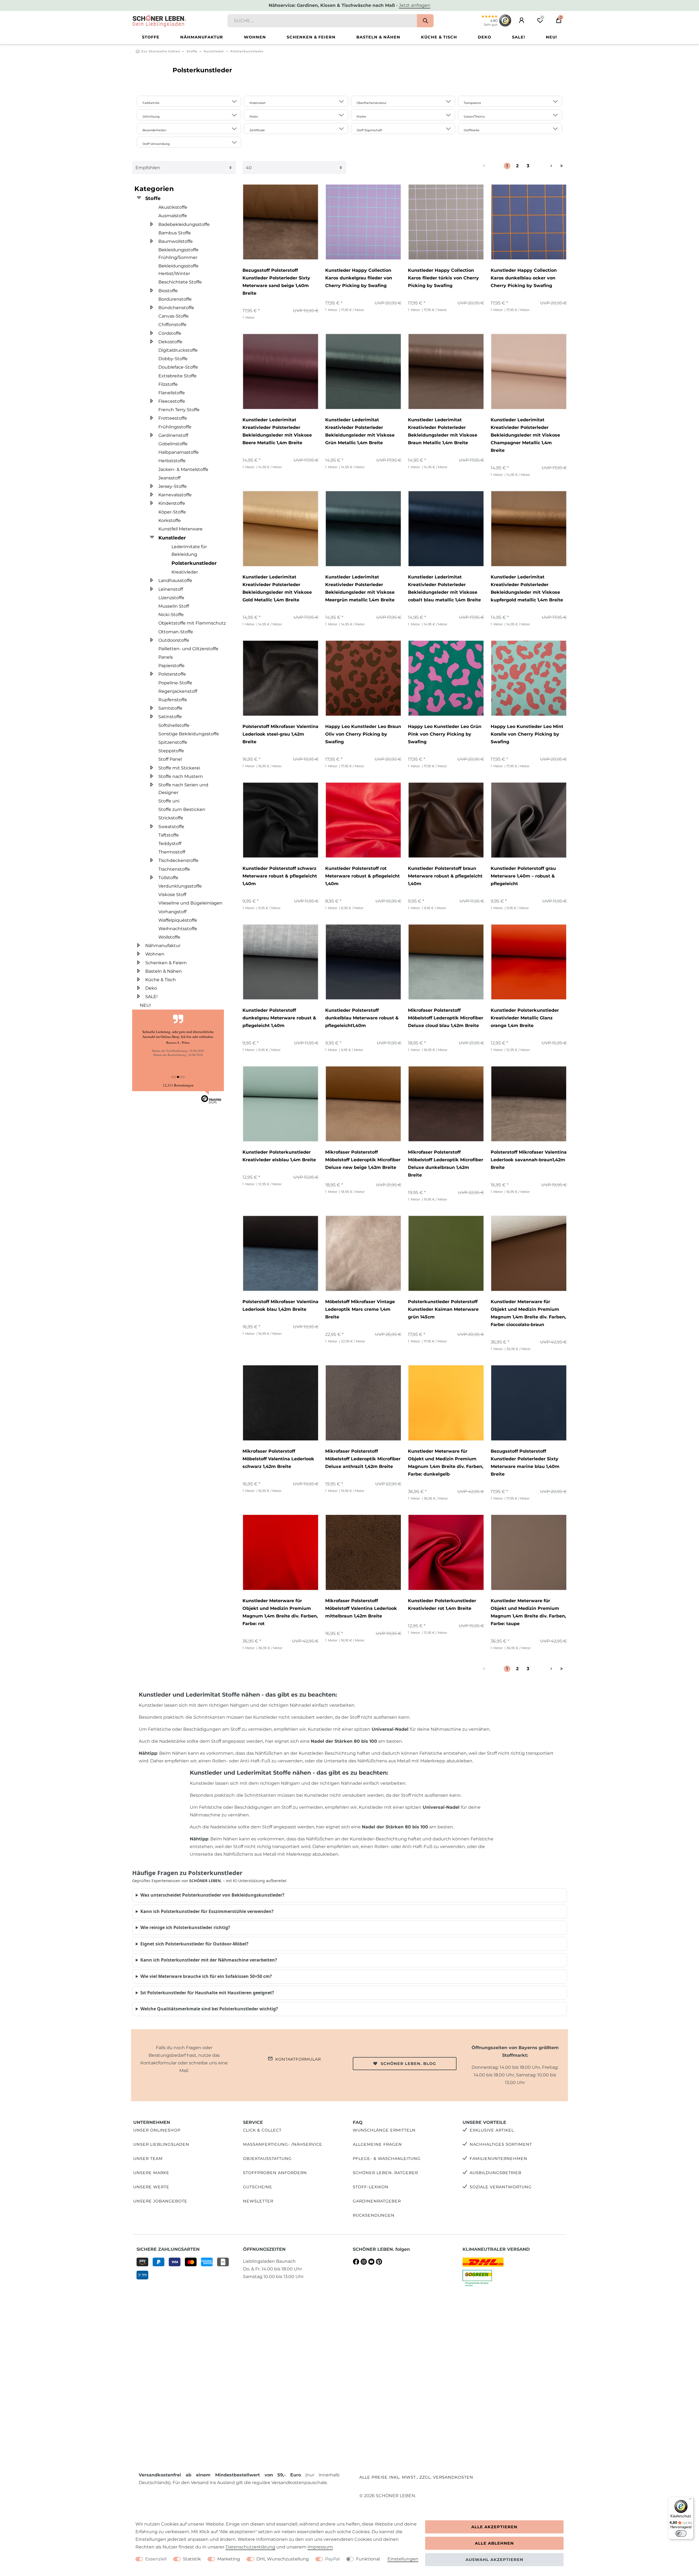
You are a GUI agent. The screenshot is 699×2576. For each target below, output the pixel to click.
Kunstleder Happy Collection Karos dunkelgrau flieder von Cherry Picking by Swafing (359, 278)
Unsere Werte (151, 2187)
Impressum (320, 2547)
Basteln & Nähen (378, 37)
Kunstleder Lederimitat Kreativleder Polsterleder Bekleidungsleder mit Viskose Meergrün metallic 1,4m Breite (360, 588)
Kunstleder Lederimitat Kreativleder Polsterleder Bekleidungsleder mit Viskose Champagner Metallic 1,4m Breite (525, 435)
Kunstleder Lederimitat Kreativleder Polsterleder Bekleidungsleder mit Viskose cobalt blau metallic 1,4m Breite (444, 588)
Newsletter (258, 2201)
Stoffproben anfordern (275, 2173)
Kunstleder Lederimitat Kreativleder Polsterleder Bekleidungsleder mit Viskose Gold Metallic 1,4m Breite (277, 588)
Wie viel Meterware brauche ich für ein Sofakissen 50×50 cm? (206, 1976)
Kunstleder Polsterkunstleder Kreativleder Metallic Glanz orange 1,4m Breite (525, 1018)
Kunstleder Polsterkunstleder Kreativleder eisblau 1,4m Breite (279, 1156)
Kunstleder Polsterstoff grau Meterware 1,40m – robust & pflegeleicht (523, 876)
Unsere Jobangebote (160, 2201)
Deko (485, 37)
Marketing (229, 2559)
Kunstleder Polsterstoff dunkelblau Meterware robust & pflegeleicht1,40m (362, 1018)
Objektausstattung (267, 2159)
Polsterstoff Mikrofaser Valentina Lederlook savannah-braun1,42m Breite (529, 1160)
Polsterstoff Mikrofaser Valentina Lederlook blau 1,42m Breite (280, 1305)
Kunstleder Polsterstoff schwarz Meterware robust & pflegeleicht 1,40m (280, 876)
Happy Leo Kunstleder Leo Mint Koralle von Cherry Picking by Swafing (527, 734)
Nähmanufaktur (202, 37)
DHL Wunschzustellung (283, 2559)
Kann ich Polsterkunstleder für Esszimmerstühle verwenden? (207, 1911)
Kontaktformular (298, 2059)
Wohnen (255, 37)
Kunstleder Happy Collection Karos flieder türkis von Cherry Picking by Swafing (443, 278)
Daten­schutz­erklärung (250, 2547)
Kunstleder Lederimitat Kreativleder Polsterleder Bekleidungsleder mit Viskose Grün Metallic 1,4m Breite (360, 431)
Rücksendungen (374, 2215)
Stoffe (151, 37)
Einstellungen (403, 2559)
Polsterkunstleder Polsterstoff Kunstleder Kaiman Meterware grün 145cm (443, 1309)
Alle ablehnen (494, 2543)
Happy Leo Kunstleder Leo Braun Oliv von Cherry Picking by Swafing (363, 734)
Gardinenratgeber (377, 2201)
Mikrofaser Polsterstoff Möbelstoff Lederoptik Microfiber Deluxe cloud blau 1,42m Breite (446, 1018)
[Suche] (425, 21)
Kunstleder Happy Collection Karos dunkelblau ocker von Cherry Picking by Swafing (524, 278)
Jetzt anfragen (415, 5)
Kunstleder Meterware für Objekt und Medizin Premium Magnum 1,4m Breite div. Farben (528, 1313)
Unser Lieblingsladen (161, 2144)
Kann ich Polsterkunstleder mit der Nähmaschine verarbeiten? (209, 1960)
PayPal (332, 2559)
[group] (281, 222)
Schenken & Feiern (311, 37)
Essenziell (156, 2559)
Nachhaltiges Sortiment (501, 2144)
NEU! (551, 37)
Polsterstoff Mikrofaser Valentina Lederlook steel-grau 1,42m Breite (280, 734)
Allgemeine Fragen (377, 2144)
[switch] (681, 2533)
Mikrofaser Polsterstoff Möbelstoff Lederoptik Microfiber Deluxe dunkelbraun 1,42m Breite (446, 1164)
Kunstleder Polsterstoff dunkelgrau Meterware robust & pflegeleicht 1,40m (279, 1018)
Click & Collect (262, 2130)
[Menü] (690, 2500)
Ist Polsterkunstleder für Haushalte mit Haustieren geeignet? (207, 1993)
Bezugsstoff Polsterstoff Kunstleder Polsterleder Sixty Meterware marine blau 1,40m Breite (525, 1463)
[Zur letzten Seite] (562, 166)
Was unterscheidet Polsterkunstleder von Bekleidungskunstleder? (212, 1895)
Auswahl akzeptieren (494, 2560)
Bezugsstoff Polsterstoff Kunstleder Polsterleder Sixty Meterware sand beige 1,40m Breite (276, 282)
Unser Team (148, 2159)
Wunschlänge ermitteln (384, 2130)
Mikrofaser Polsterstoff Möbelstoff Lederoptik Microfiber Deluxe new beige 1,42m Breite (363, 1160)
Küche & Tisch (439, 37)
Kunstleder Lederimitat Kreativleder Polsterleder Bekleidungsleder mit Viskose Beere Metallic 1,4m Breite (277, 431)
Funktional (368, 2559)
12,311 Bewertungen (178, 1085)
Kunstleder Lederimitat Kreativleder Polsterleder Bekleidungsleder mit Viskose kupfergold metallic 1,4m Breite (527, 588)
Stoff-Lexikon (371, 2187)
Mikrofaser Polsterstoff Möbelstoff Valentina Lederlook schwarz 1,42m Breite (278, 1459)
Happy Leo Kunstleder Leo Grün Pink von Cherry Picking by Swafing (445, 734)
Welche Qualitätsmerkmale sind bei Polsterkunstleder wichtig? (209, 2009)
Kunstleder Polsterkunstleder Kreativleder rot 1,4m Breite (442, 1605)
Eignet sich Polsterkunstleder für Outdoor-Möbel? (194, 1944)
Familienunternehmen (498, 2159)
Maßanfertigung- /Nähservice (283, 2144)
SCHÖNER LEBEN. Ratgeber (385, 2173)
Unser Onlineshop (157, 2130)
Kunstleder (214, 51)
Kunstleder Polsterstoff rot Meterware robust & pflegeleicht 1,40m (362, 876)
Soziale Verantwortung (501, 2187)
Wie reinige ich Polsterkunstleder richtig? (185, 1927)
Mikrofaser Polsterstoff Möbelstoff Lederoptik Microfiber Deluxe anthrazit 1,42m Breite (363, 1459)
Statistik (192, 2559)
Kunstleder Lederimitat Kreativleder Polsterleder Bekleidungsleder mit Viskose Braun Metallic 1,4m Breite (443, 431)
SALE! (519, 37)
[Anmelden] (522, 20)
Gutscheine (258, 2187)
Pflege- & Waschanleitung (387, 2159)
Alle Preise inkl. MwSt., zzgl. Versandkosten (416, 2477)
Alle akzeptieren (494, 2527)
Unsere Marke (151, 2173)
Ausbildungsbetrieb (496, 2173)
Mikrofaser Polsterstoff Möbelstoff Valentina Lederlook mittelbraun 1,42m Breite (361, 1608)
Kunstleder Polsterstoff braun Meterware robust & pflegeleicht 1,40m (445, 876)
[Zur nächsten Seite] (545, 166)
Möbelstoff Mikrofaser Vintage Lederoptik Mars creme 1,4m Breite (360, 1309)
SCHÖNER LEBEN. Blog (408, 2064)
